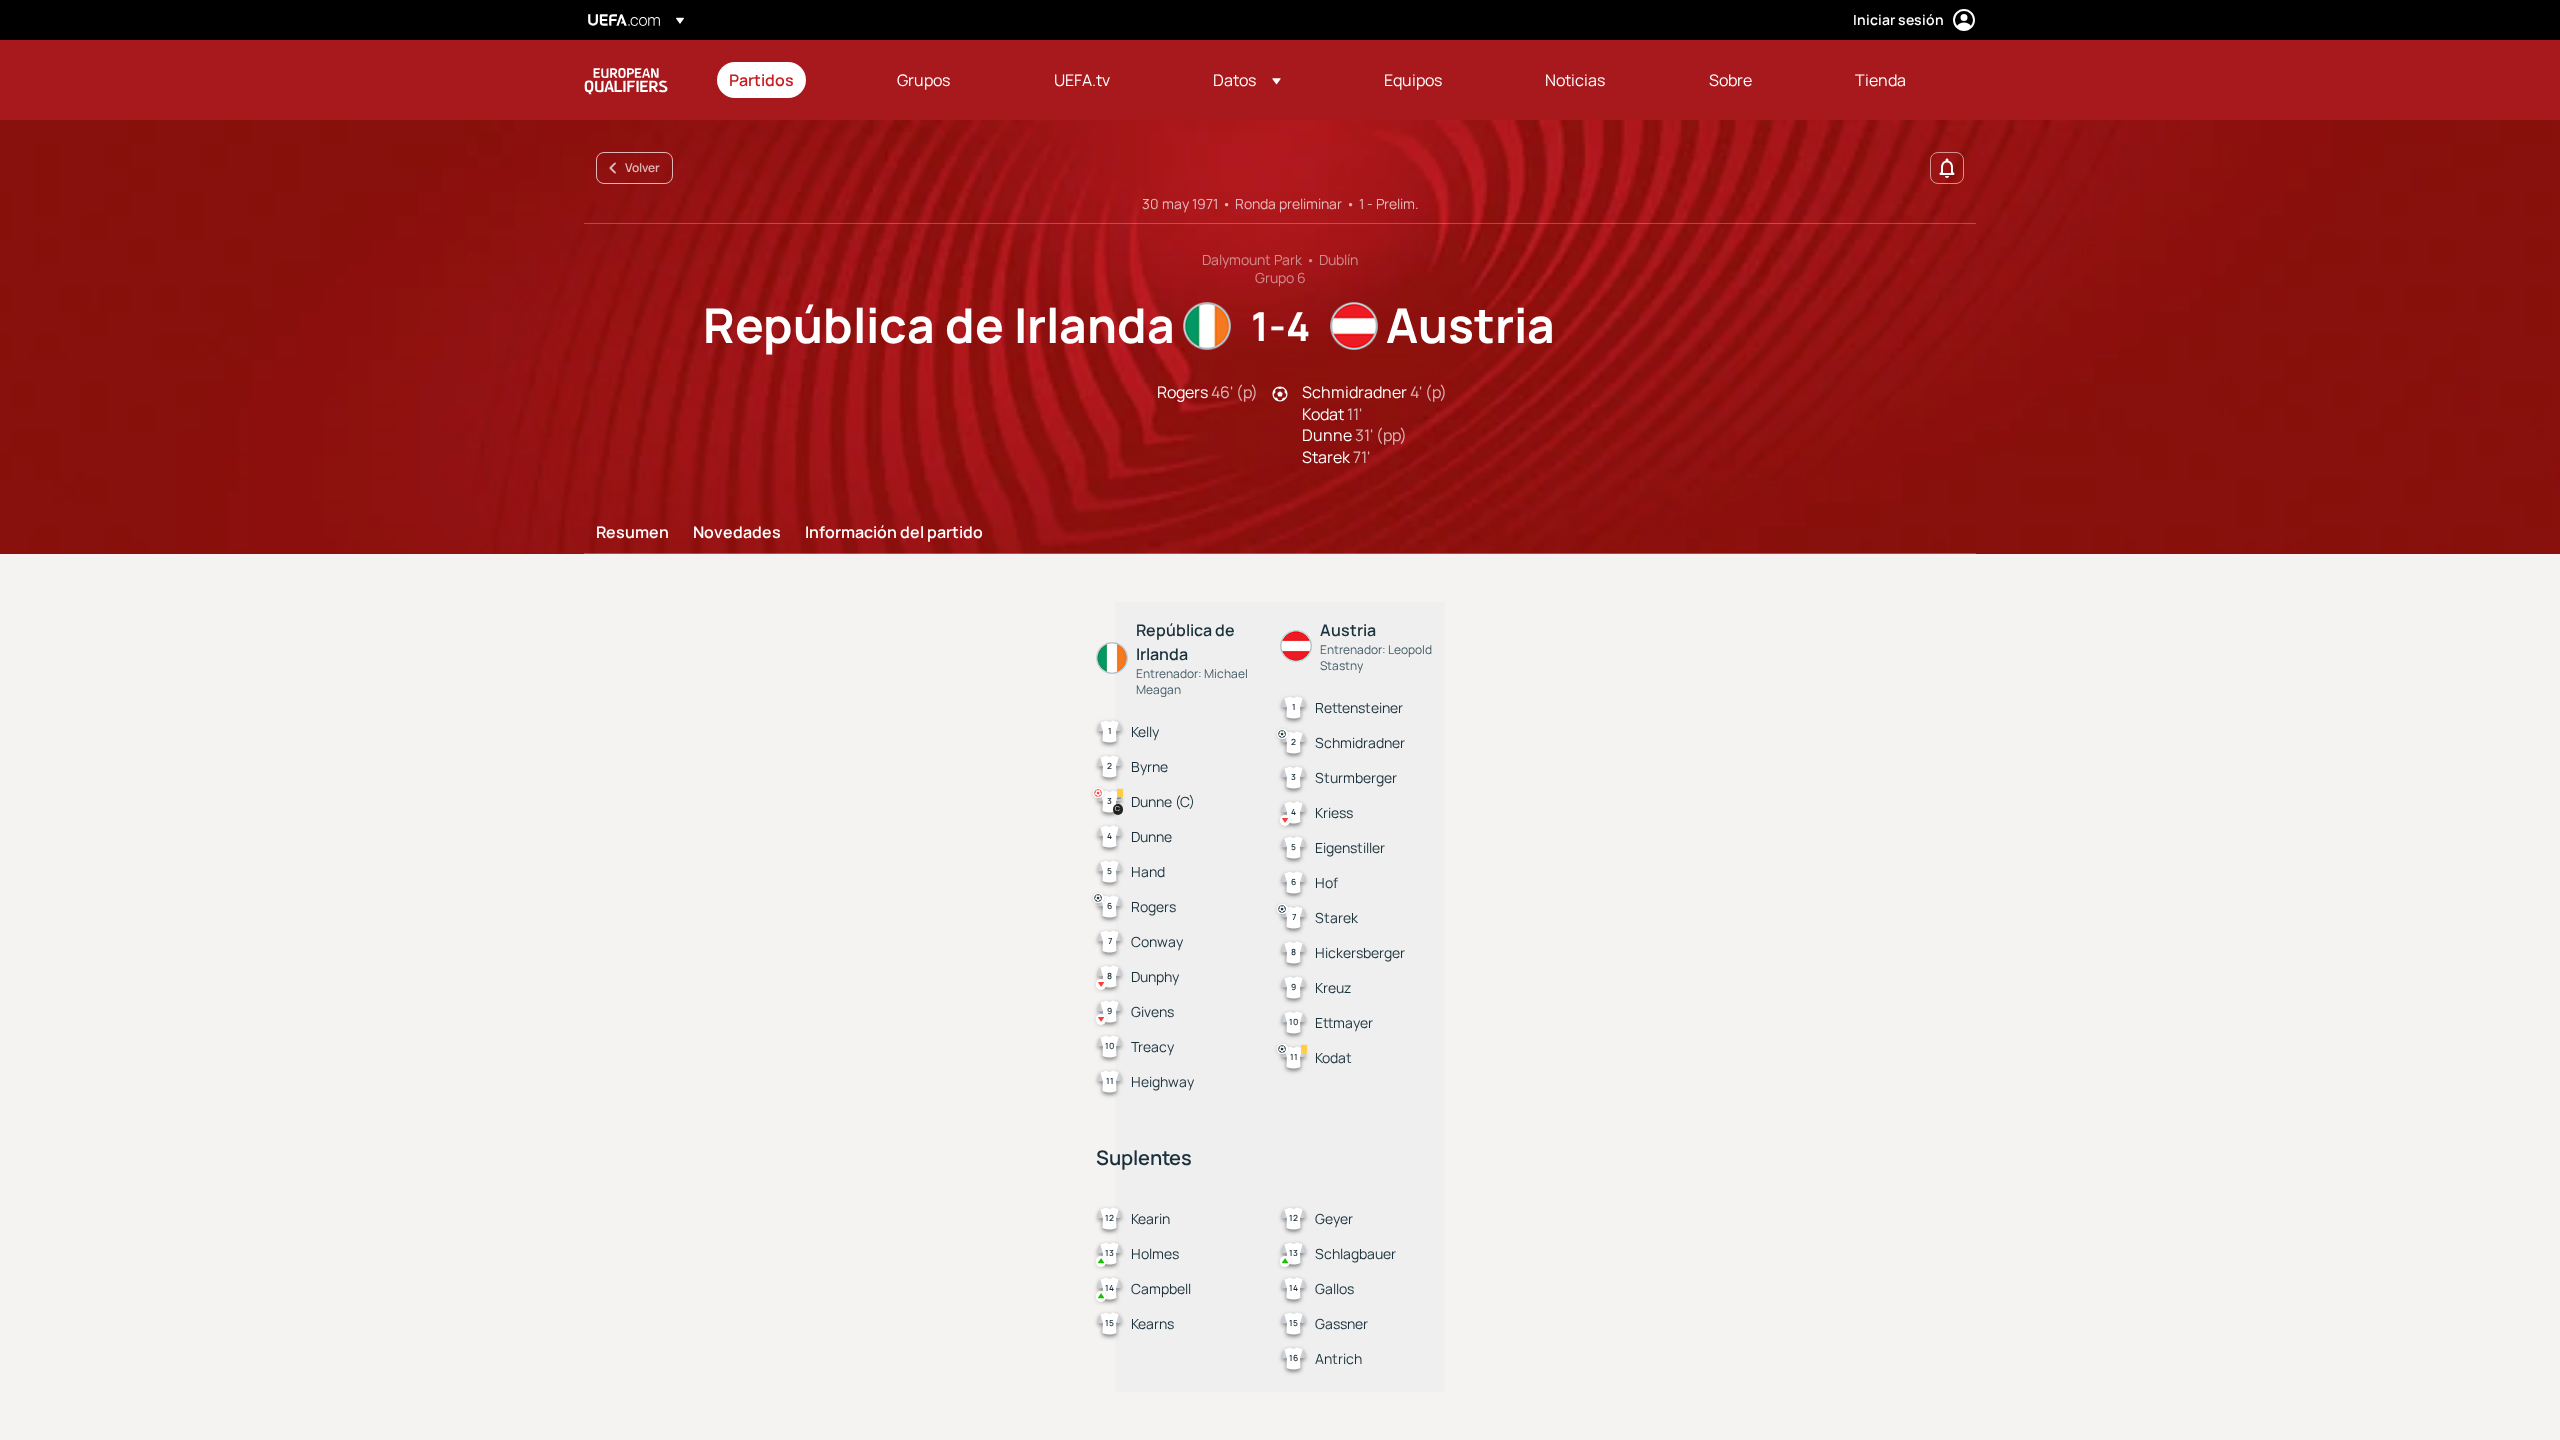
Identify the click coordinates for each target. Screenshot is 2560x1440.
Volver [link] (642, 167)
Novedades (737, 533)
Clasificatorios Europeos (626, 80)
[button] (1247, 80)
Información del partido (894, 533)
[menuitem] (788, 80)
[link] (761, 80)
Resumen (632, 533)
